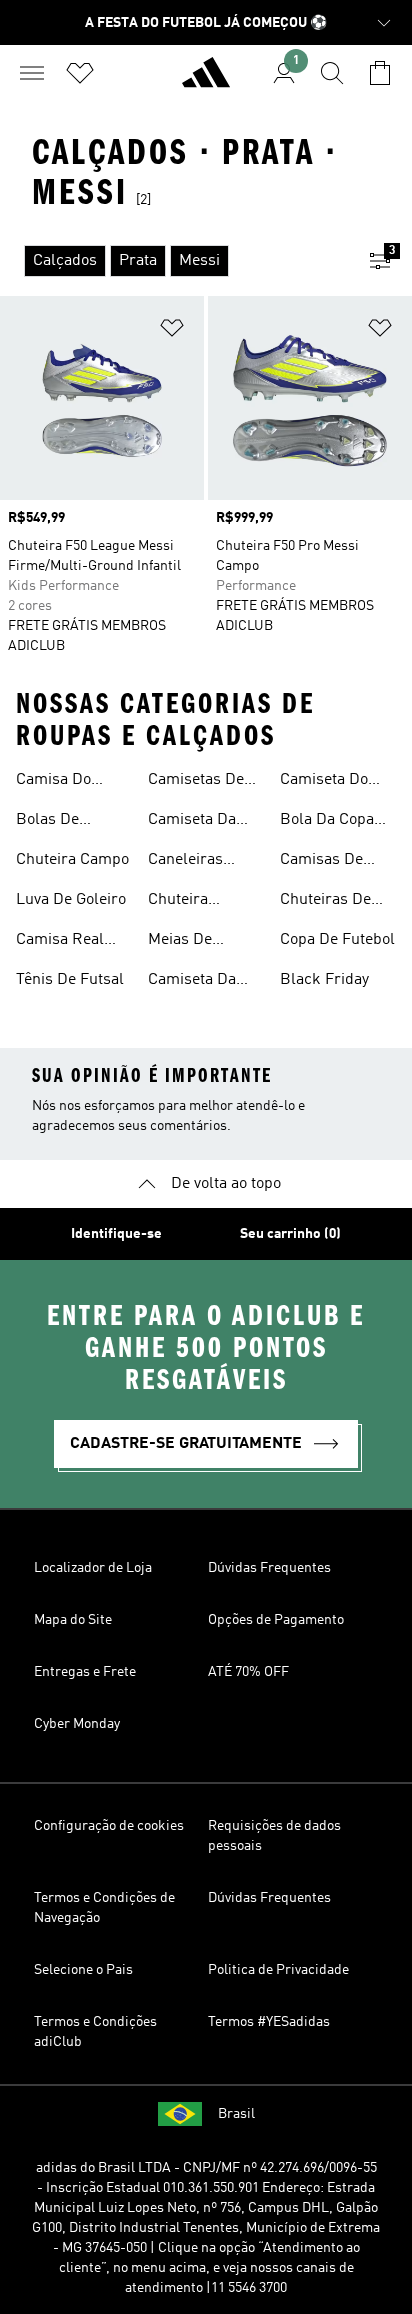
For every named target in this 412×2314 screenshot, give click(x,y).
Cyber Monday (77, 1724)
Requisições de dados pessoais (274, 1836)
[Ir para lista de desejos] (80, 73)
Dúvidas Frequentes (269, 1568)
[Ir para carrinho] (380, 73)
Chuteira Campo (72, 860)
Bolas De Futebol (47, 822)
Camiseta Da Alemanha (192, 982)
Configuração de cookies (109, 1826)
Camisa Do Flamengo (53, 782)
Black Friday (324, 980)
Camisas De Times (321, 862)
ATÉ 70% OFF (248, 1672)
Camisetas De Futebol (196, 782)
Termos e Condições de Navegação (104, 1908)
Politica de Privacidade (278, 1970)
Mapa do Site (73, 1620)
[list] (174, 261)
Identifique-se (116, 1234)
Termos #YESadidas (269, 2022)
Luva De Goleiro (71, 900)
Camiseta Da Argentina (192, 822)
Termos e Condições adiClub (95, 2032)
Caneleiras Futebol (185, 862)
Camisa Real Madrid (60, 942)
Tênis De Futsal (70, 980)
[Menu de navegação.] (32, 73)
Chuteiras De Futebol (325, 902)
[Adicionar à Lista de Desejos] (172, 331)
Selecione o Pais (83, 1970)
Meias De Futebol (180, 942)
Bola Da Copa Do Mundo (327, 822)
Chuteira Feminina (180, 902)
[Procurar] (332, 73)
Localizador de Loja (93, 1568)
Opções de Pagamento (276, 1620)
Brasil (236, 2114)
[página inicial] (206, 81)
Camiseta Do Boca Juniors (326, 782)
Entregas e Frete (85, 1672)
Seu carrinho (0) (290, 1234)
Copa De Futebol (337, 940)
